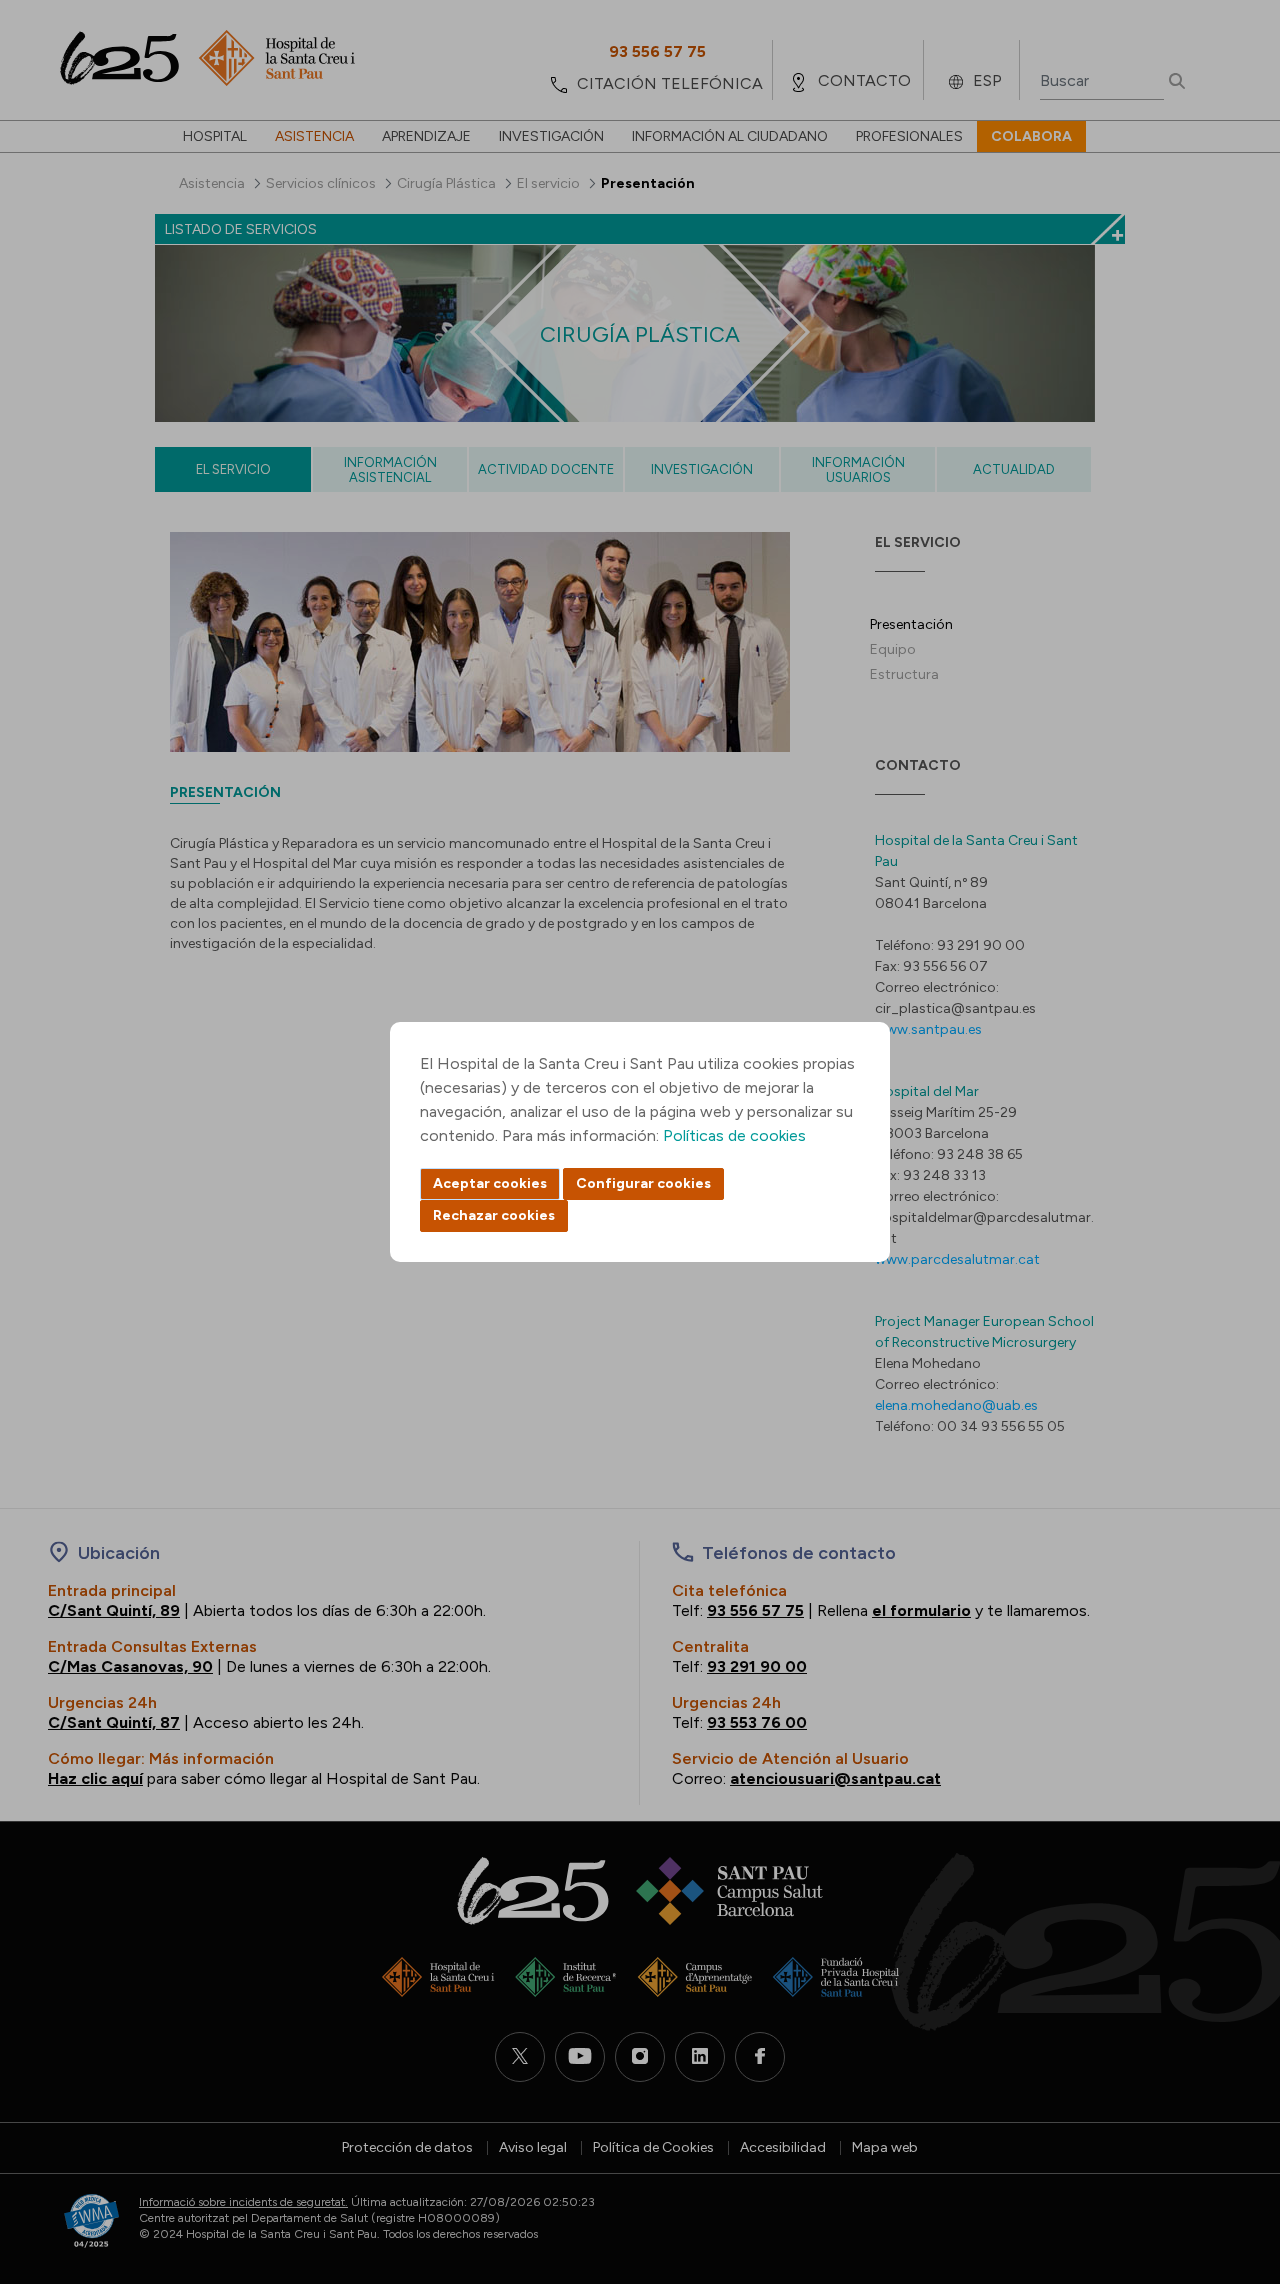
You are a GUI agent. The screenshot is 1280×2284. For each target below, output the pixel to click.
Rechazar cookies (494, 1215)
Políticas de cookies (734, 1135)
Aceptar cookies (490, 1183)
